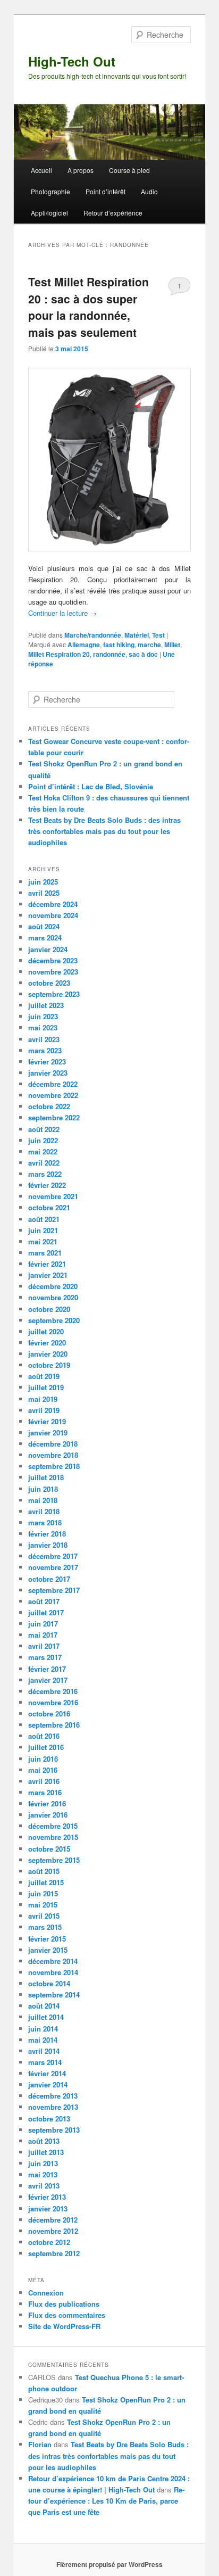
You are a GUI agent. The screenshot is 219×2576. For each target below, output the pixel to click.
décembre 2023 (53, 960)
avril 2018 (44, 1511)
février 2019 (47, 1421)
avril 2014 (44, 2051)
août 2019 (44, 1376)
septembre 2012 (54, 2253)
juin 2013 (43, 2163)
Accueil (41, 170)
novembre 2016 (53, 1702)
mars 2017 (45, 1657)
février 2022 (47, 1185)
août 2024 (44, 926)
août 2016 (44, 1736)
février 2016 (47, 1803)
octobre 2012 (49, 2242)
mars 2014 (45, 2062)
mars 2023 (45, 1050)
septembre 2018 (54, 1466)
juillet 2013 (46, 2152)
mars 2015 (45, 1927)
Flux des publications (64, 2304)
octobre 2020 (49, 1309)
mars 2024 (45, 938)
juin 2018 (43, 1489)
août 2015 (44, 1871)
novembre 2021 (53, 1196)
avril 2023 (44, 1039)
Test (158, 635)
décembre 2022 (53, 1084)
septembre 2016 (54, 1725)
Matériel (137, 635)
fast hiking (119, 645)
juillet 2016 (46, 1747)
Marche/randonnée (93, 635)
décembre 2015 (53, 1826)
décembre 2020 (53, 1286)
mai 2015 (43, 1905)
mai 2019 (43, 1399)
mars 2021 (45, 1253)
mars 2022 (45, 1174)
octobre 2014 (49, 1983)
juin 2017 (43, 1624)
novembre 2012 (53, 2231)
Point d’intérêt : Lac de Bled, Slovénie (91, 786)
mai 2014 (43, 2040)
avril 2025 (44, 893)
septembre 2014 (54, 1995)
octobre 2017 (49, 1579)
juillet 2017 (46, 1612)
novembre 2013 (53, 2107)
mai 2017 (43, 1635)
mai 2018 (43, 1500)
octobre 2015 (49, 1849)
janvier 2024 (48, 949)
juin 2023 (43, 1016)
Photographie (50, 191)
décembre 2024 (53, 904)
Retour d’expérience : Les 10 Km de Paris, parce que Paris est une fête (106, 2501)
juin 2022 (43, 1140)
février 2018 (47, 1534)
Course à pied (129, 170)
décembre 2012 (53, 2220)
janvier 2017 (48, 1680)
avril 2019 (44, 1410)
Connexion (46, 2293)
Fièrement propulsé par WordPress (109, 2564)
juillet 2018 (46, 1477)
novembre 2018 (53, 1455)
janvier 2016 (48, 1815)
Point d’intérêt (106, 191)
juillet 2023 (46, 1005)
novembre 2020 (53, 1297)
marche (149, 645)
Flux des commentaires (67, 2315)
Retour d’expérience (113, 213)
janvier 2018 (48, 1545)
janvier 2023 (48, 1073)
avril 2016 (44, 1781)
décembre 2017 (53, 1556)
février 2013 (47, 2197)
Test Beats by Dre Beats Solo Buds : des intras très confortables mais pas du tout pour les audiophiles (104, 831)
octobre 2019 (49, 1365)
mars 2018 (45, 1522)
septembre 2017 (54, 1590)
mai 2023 (43, 1027)
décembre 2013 (53, 2096)
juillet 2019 (46, 1387)
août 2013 (44, 2141)
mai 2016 (43, 1770)
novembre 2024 (53, 915)
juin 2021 (43, 1230)
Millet (172, 645)
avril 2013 (44, 2186)
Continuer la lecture (62, 613)
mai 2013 (43, 2174)
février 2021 (47, 1264)
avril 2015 (44, 1916)
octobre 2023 (49, 983)
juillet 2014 (46, 2017)
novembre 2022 (53, 1095)
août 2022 (44, 1129)
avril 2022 (44, 1163)
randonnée (109, 654)
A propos (81, 170)
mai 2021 (43, 1241)
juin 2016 (43, 1759)
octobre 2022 (49, 1106)
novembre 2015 (53, 1837)
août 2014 (44, 2006)
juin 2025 (43, 882)
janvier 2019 (48, 1433)
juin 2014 (43, 2029)
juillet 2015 (46, 1882)
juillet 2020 (46, 1331)
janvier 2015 (48, 1950)
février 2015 (47, 1939)
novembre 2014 (53, 1972)
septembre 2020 (54, 1320)
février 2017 (47, 1669)
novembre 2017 (53, 1567)
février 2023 (47, 1062)
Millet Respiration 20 (59, 654)
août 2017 (44, 1601)
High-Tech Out (72, 61)
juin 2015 (43, 1893)
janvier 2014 (48, 2084)
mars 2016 (45, 1792)
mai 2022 (43, 1151)
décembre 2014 (53, 1961)
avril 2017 (44, 1646)
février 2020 (47, 1343)
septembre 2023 (54, 994)
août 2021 (44, 1219)
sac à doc (143, 654)
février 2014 (47, 2073)
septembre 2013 (54, 2130)
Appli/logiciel (49, 213)
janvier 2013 (48, 2208)
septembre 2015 (54, 1860)
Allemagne (84, 645)
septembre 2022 (54, 1117)
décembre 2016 (53, 1691)
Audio (149, 191)
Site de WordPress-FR (64, 2326)
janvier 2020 (48, 1354)
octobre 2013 (49, 2119)
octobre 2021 (49, 1207)
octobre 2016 (49, 1714)
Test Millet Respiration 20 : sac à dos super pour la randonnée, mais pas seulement (89, 307)
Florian (40, 2444)
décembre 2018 (53, 1444)
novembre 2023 (53, 972)
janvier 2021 (48, 1275)
